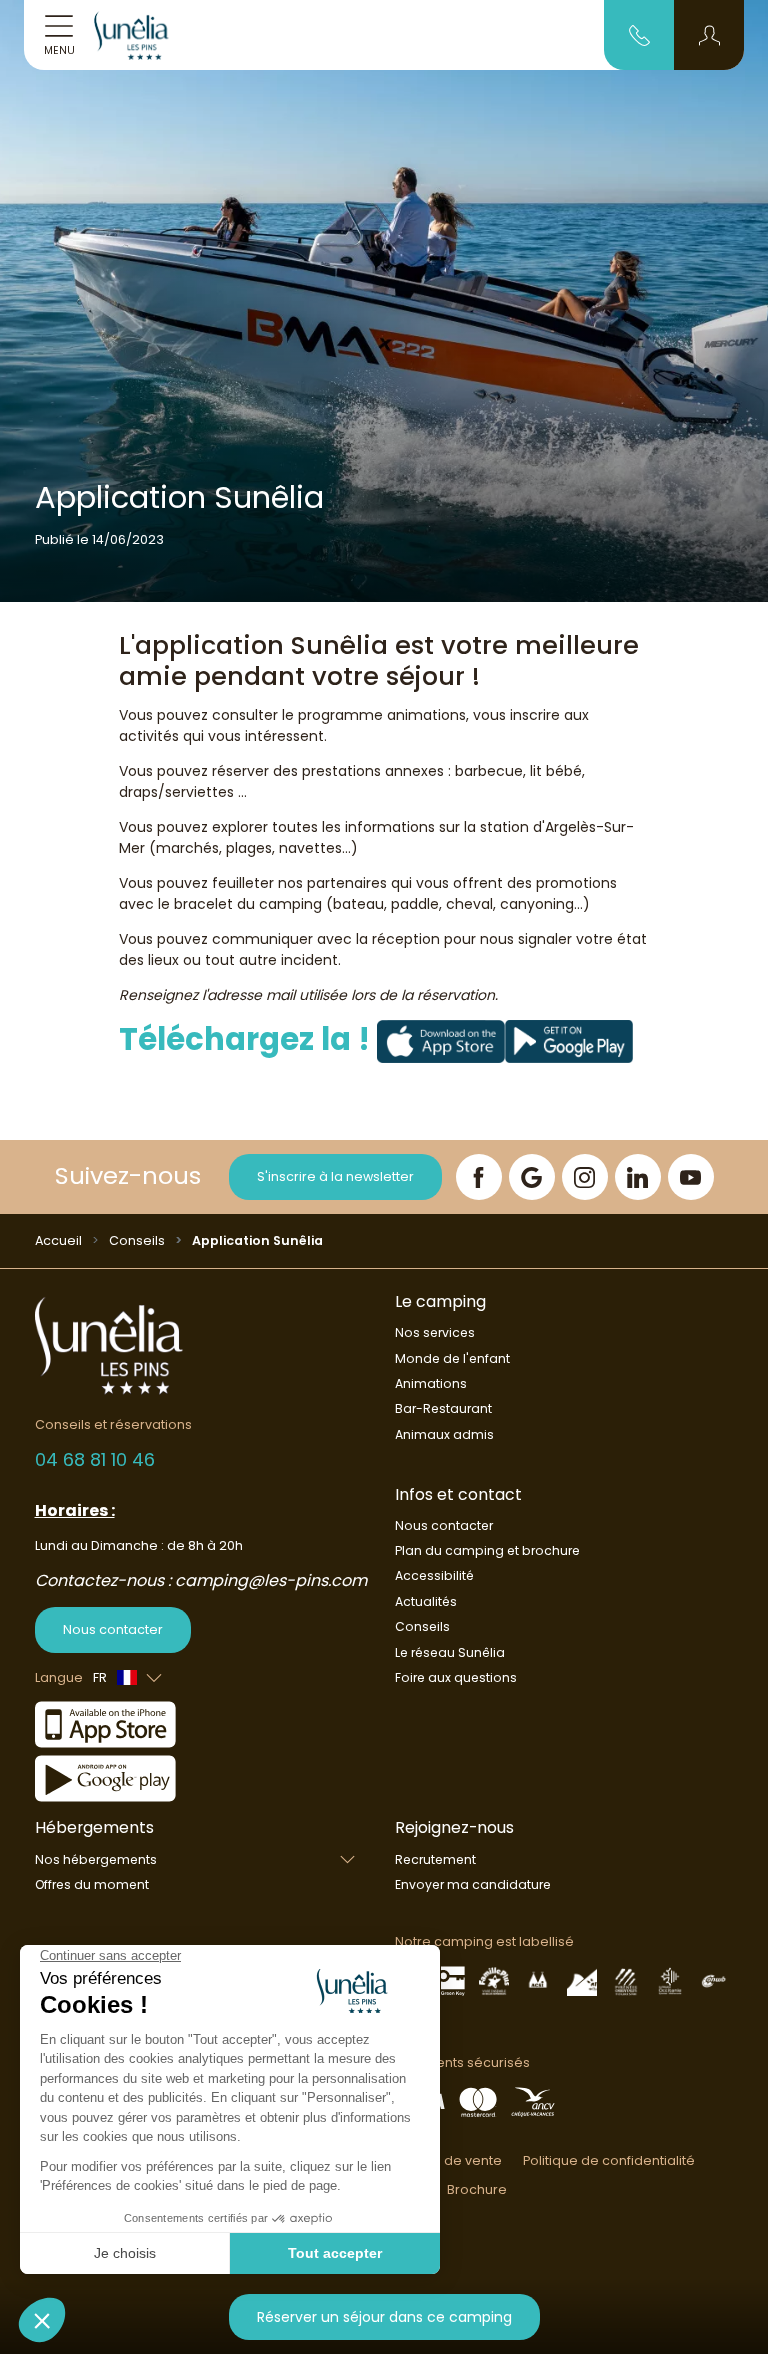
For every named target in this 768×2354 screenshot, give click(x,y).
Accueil (58, 1240)
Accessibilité (434, 1575)
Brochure (477, 2189)
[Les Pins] (143, 35)
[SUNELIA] (441, 1039)
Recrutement (435, 1859)
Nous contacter (113, 1629)
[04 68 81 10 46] (639, 34)
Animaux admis (444, 1434)
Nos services (435, 1332)
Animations (431, 1383)
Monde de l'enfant (452, 1358)
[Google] (532, 1177)
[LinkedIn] (638, 1177)
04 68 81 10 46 (95, 1459)
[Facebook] (479, 1177)
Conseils (137, 1240)
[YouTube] (691, 1177)
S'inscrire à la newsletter (335, 1176)
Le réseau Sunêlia (450, 1652)
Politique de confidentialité (609, 2160)
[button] (709, 35)
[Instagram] (585, 1177)
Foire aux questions (456, 1677)
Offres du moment (92, 1884)
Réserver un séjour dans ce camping (384, 2317)
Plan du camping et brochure (487, 1550)
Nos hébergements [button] (96, 1859)
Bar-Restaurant (443, 1408)
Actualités (426, 1601)
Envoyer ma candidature (473, 1884)
